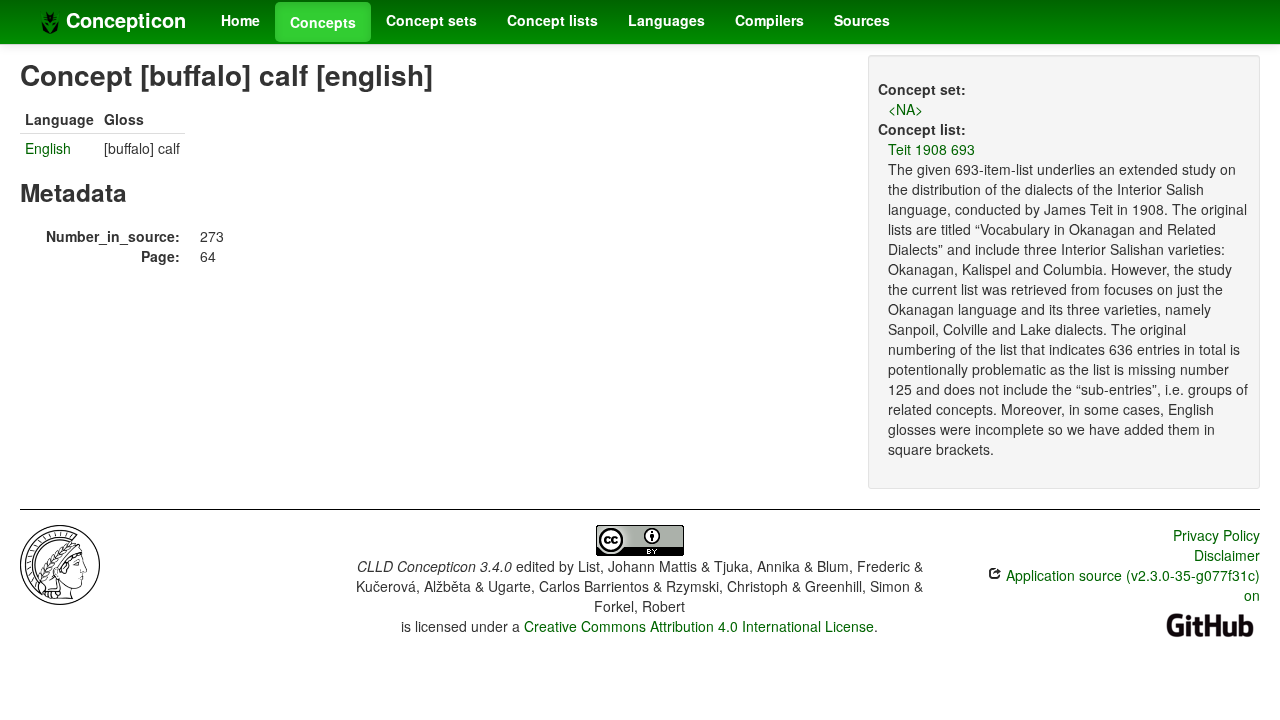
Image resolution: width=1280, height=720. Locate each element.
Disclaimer (1227, 555)
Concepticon (123, 19)
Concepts (323, 22)
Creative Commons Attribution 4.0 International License (699, 626)
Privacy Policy (1216, 535)
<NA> (905, 109)
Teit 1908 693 (931, 149)
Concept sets (431, 20)
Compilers (769, 20)
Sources (862, 20)
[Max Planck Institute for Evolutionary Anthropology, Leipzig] (60, 563)
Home (240, 20)
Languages (666, 20)
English (48, 148)
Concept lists (552, 20)
